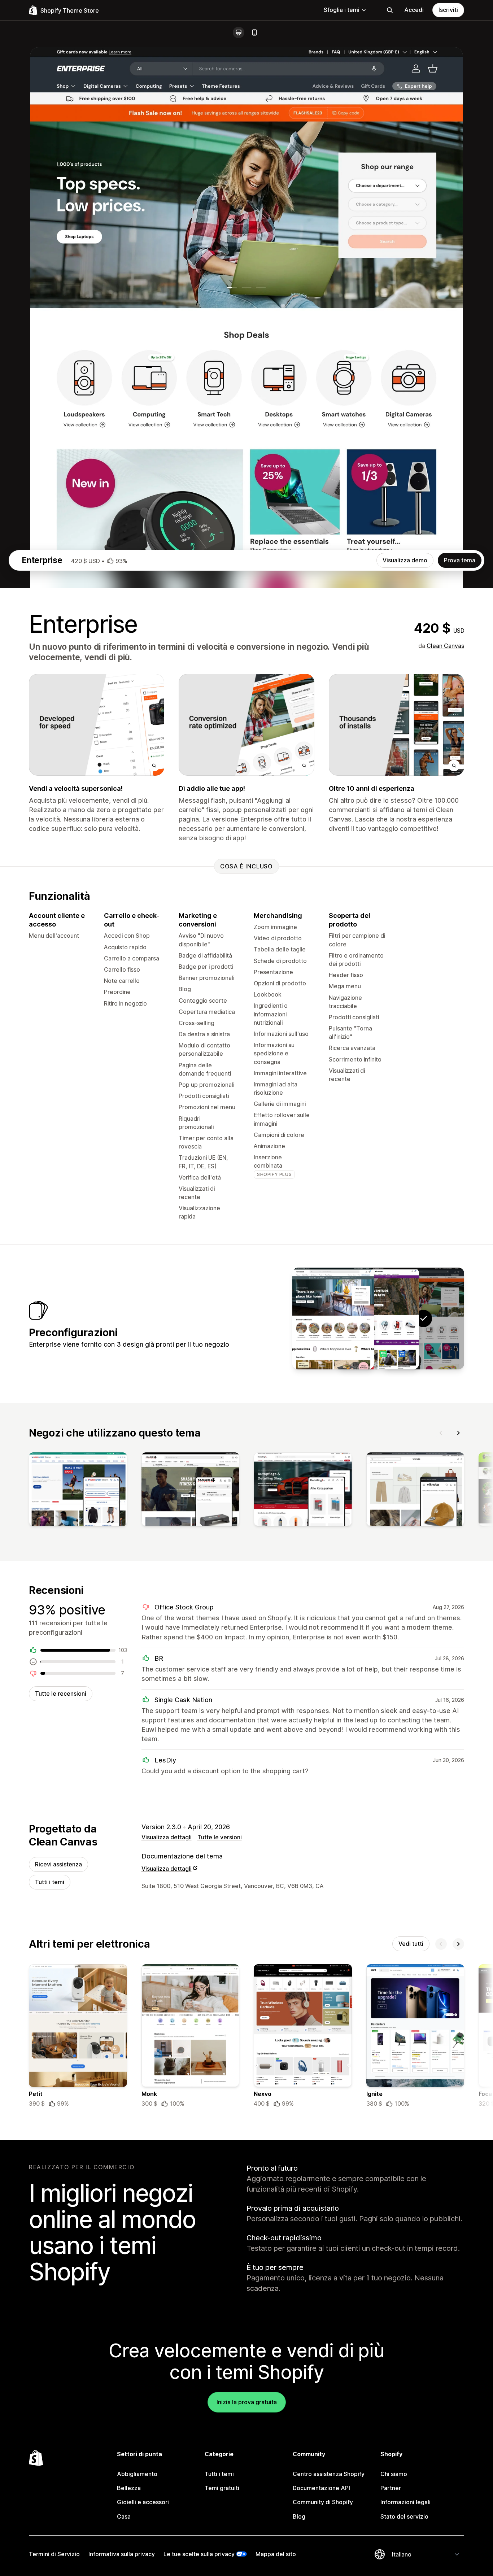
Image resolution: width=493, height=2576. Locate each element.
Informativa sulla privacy (122, 2554)
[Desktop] (239, 32)
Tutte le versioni (220, 1837)
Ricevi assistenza (58, 1864)
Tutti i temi (50, 1882)
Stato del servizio (404, 2516)
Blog (299, 2516)
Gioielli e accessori (143, 2502)
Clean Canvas (445, 646)
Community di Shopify (323, 2502)
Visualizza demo (405, 560)
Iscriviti (448, 10)
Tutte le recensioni (61, 1694)
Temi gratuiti (222, 2488)
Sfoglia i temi (342, 10)
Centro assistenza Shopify (329, 2474)
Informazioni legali (405, 2502)
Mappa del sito (276, 2554)
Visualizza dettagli (167, 1837)
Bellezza (129, 2488)
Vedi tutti (411, 1944)
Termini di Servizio (54, 2554)
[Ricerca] (390, 10)
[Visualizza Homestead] (333, 1318)
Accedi (414, 10)
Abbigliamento (137, 2474)
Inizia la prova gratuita (247, 2402)
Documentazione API (321, 2488)
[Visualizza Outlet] (378, 1318)
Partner (391, 2488)
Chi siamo (394, 2474)
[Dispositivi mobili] (254, 32)
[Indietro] (441, 1433)
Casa (124, 2516)
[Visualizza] (78, 1491)
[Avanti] (458, 1433)
